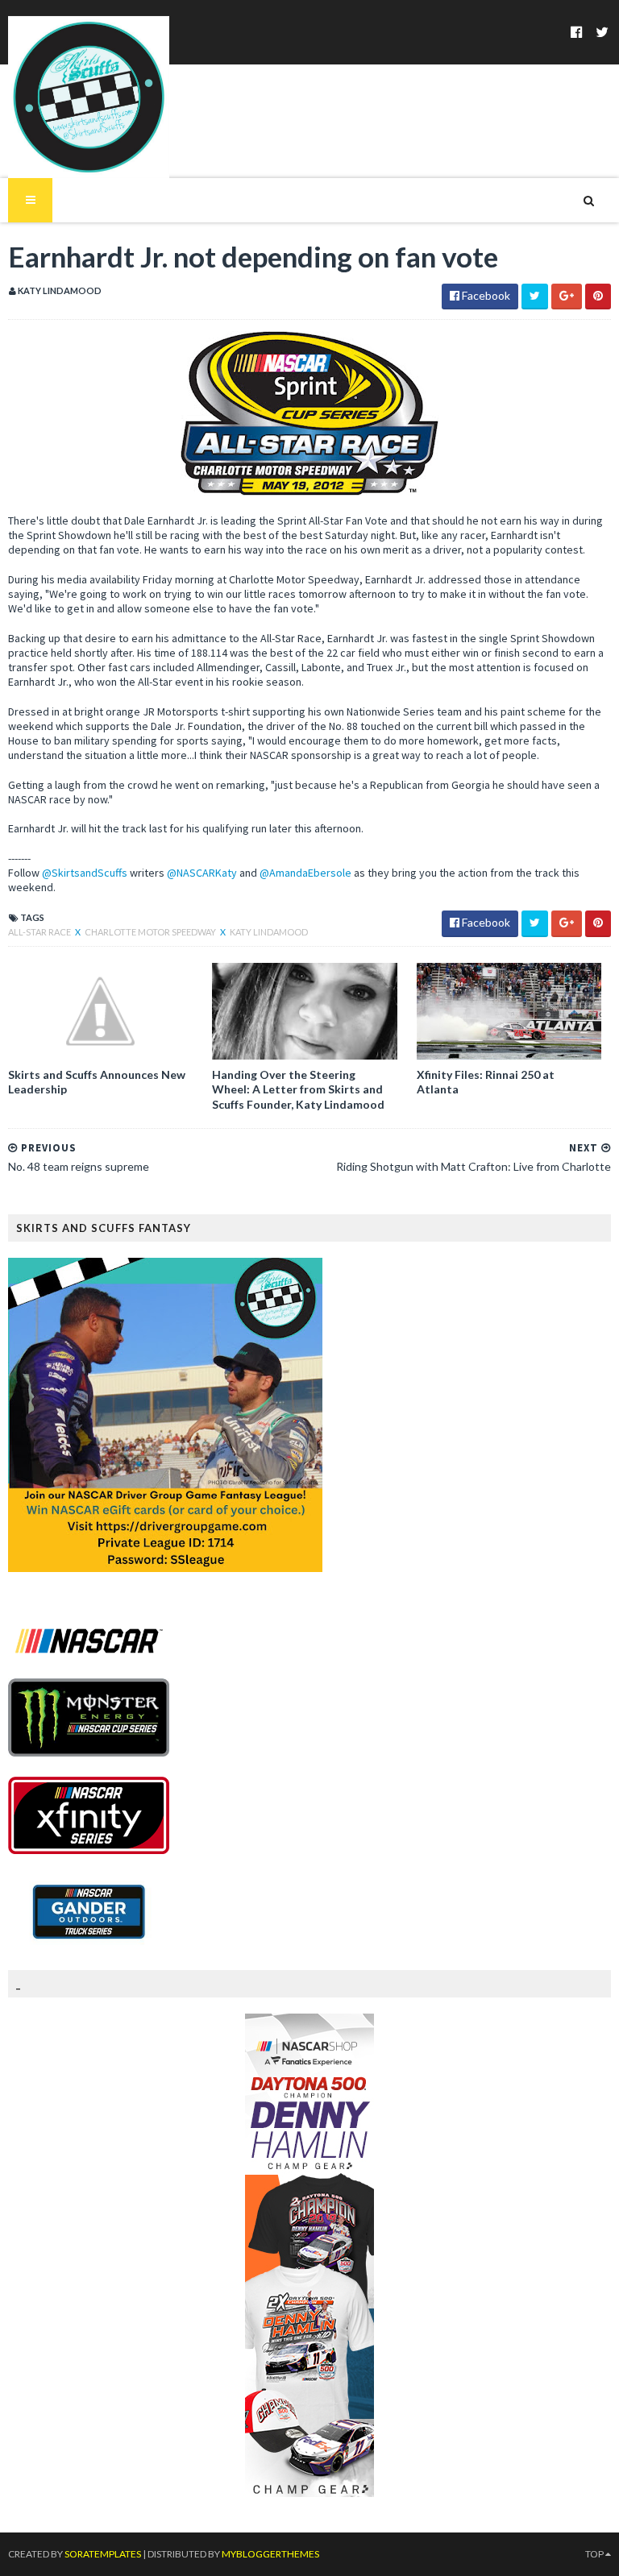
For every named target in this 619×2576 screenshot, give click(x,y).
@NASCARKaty (202, 873)
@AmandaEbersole (305, 873)
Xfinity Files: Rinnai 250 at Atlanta (486, 1082)
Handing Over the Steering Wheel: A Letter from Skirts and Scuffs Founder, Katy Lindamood (298, 1089)
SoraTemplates (103, 2554)
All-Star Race (40, 932)
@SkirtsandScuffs (85, 873)
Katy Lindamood (269, 932)
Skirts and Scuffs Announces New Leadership (97, 1082)
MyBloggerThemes (270, 2554)
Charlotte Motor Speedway (151, 932)
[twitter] (602, 32)
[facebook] (577, 32)
